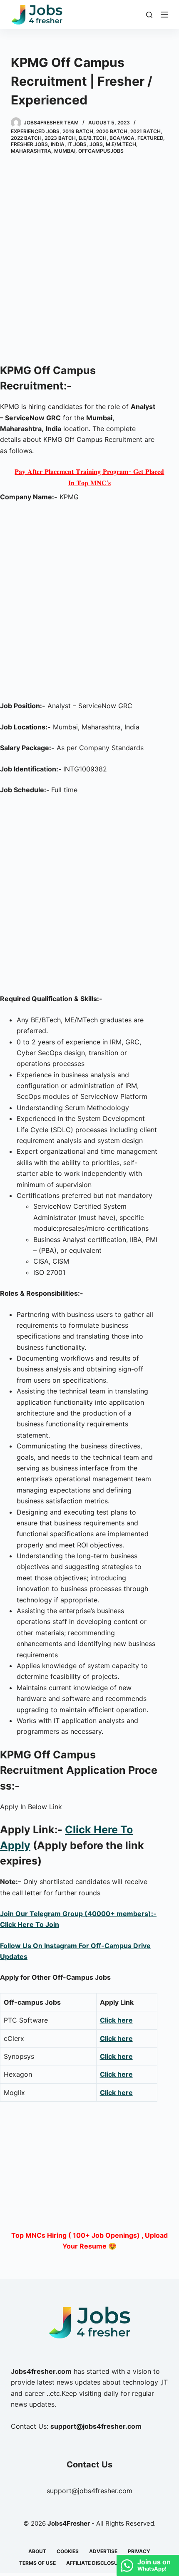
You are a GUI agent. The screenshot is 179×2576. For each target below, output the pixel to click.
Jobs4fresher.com (41, 2371)
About (37, 2551)
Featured (150, 138)
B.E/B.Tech (93, 138)
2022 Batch (26, 138)
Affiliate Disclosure (95, 2563)
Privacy (139, 2551)
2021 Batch (145, 131)
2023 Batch (60, 138)
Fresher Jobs (29, 144)
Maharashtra (31, 151)
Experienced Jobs (35, 131)
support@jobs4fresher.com (89, 2491)
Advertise (103, 2551)
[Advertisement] (89, 260)
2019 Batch (78, 131)
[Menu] (164, 15)
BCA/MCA (122, 138)
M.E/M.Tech (121, 144)
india (58, 144)
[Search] (149, 15)
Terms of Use (37, 2563)
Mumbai (65, 151)
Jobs (96, 144)
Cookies (68, 2551)
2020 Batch (112, 131)
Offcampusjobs (101, 151)
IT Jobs (77, 144)
